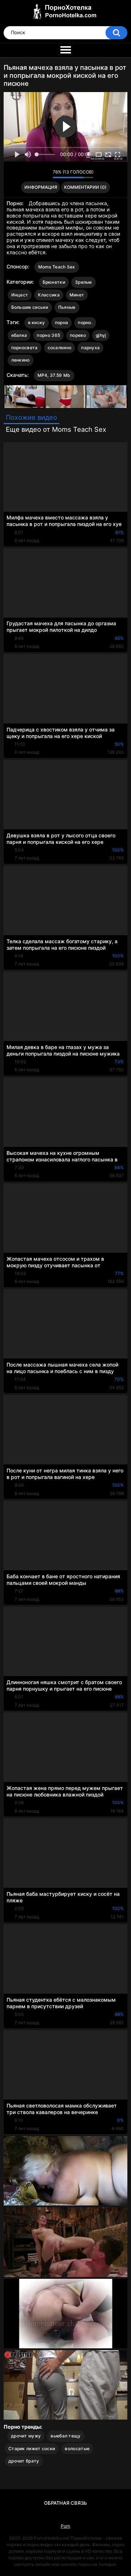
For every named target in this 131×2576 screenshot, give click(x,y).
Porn (65, 2526)
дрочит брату (24, 2461)
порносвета (25, 348)
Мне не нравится (45, 174)
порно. (85, 322)
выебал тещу (65, 2436)
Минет (77, 295)
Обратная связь (65, 2503)
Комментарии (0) (85, 187)
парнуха (90, 348)
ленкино (21, 360)
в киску (37, 322)
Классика (49, 295)
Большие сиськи (30, 307)
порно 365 (48, 335)
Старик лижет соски (32, 2449)
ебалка (19, 335)
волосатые (77, 2449)
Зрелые (84, 282)
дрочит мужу (26, 2436)
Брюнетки (54, 282)
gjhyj (101, 335)
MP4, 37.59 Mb (54, 375)
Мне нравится (36, 174)
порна (62, 322)
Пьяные (67, 307)
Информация (41, 187)
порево (78, 335)
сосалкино (60, 348)
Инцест (20, 295)
